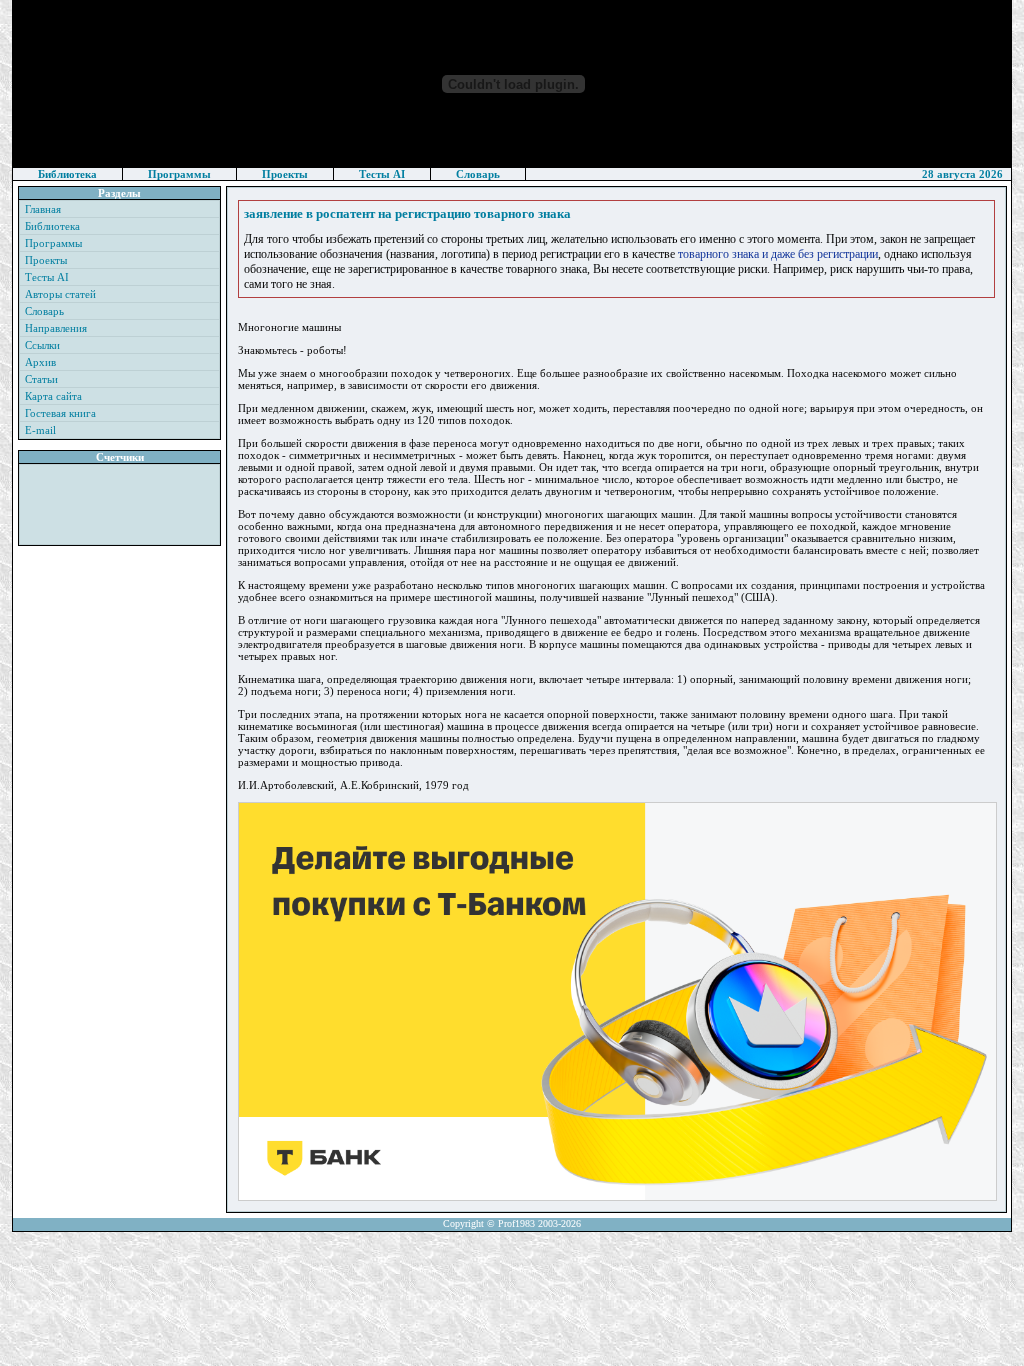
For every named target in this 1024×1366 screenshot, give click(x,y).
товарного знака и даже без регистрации (778, 254)
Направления (56, 328)
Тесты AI (382, 174)
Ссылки (42, 345)
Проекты (285, 174)
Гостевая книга (60, 413)
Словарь (478, 174)
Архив (40, 362)
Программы (179, 174)
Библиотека (67, 174)
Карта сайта (53, 396)
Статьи (41, 379)
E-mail (40, 430)
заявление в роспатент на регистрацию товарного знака (407, 213)
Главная (43, 209)
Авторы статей (60, 294)
